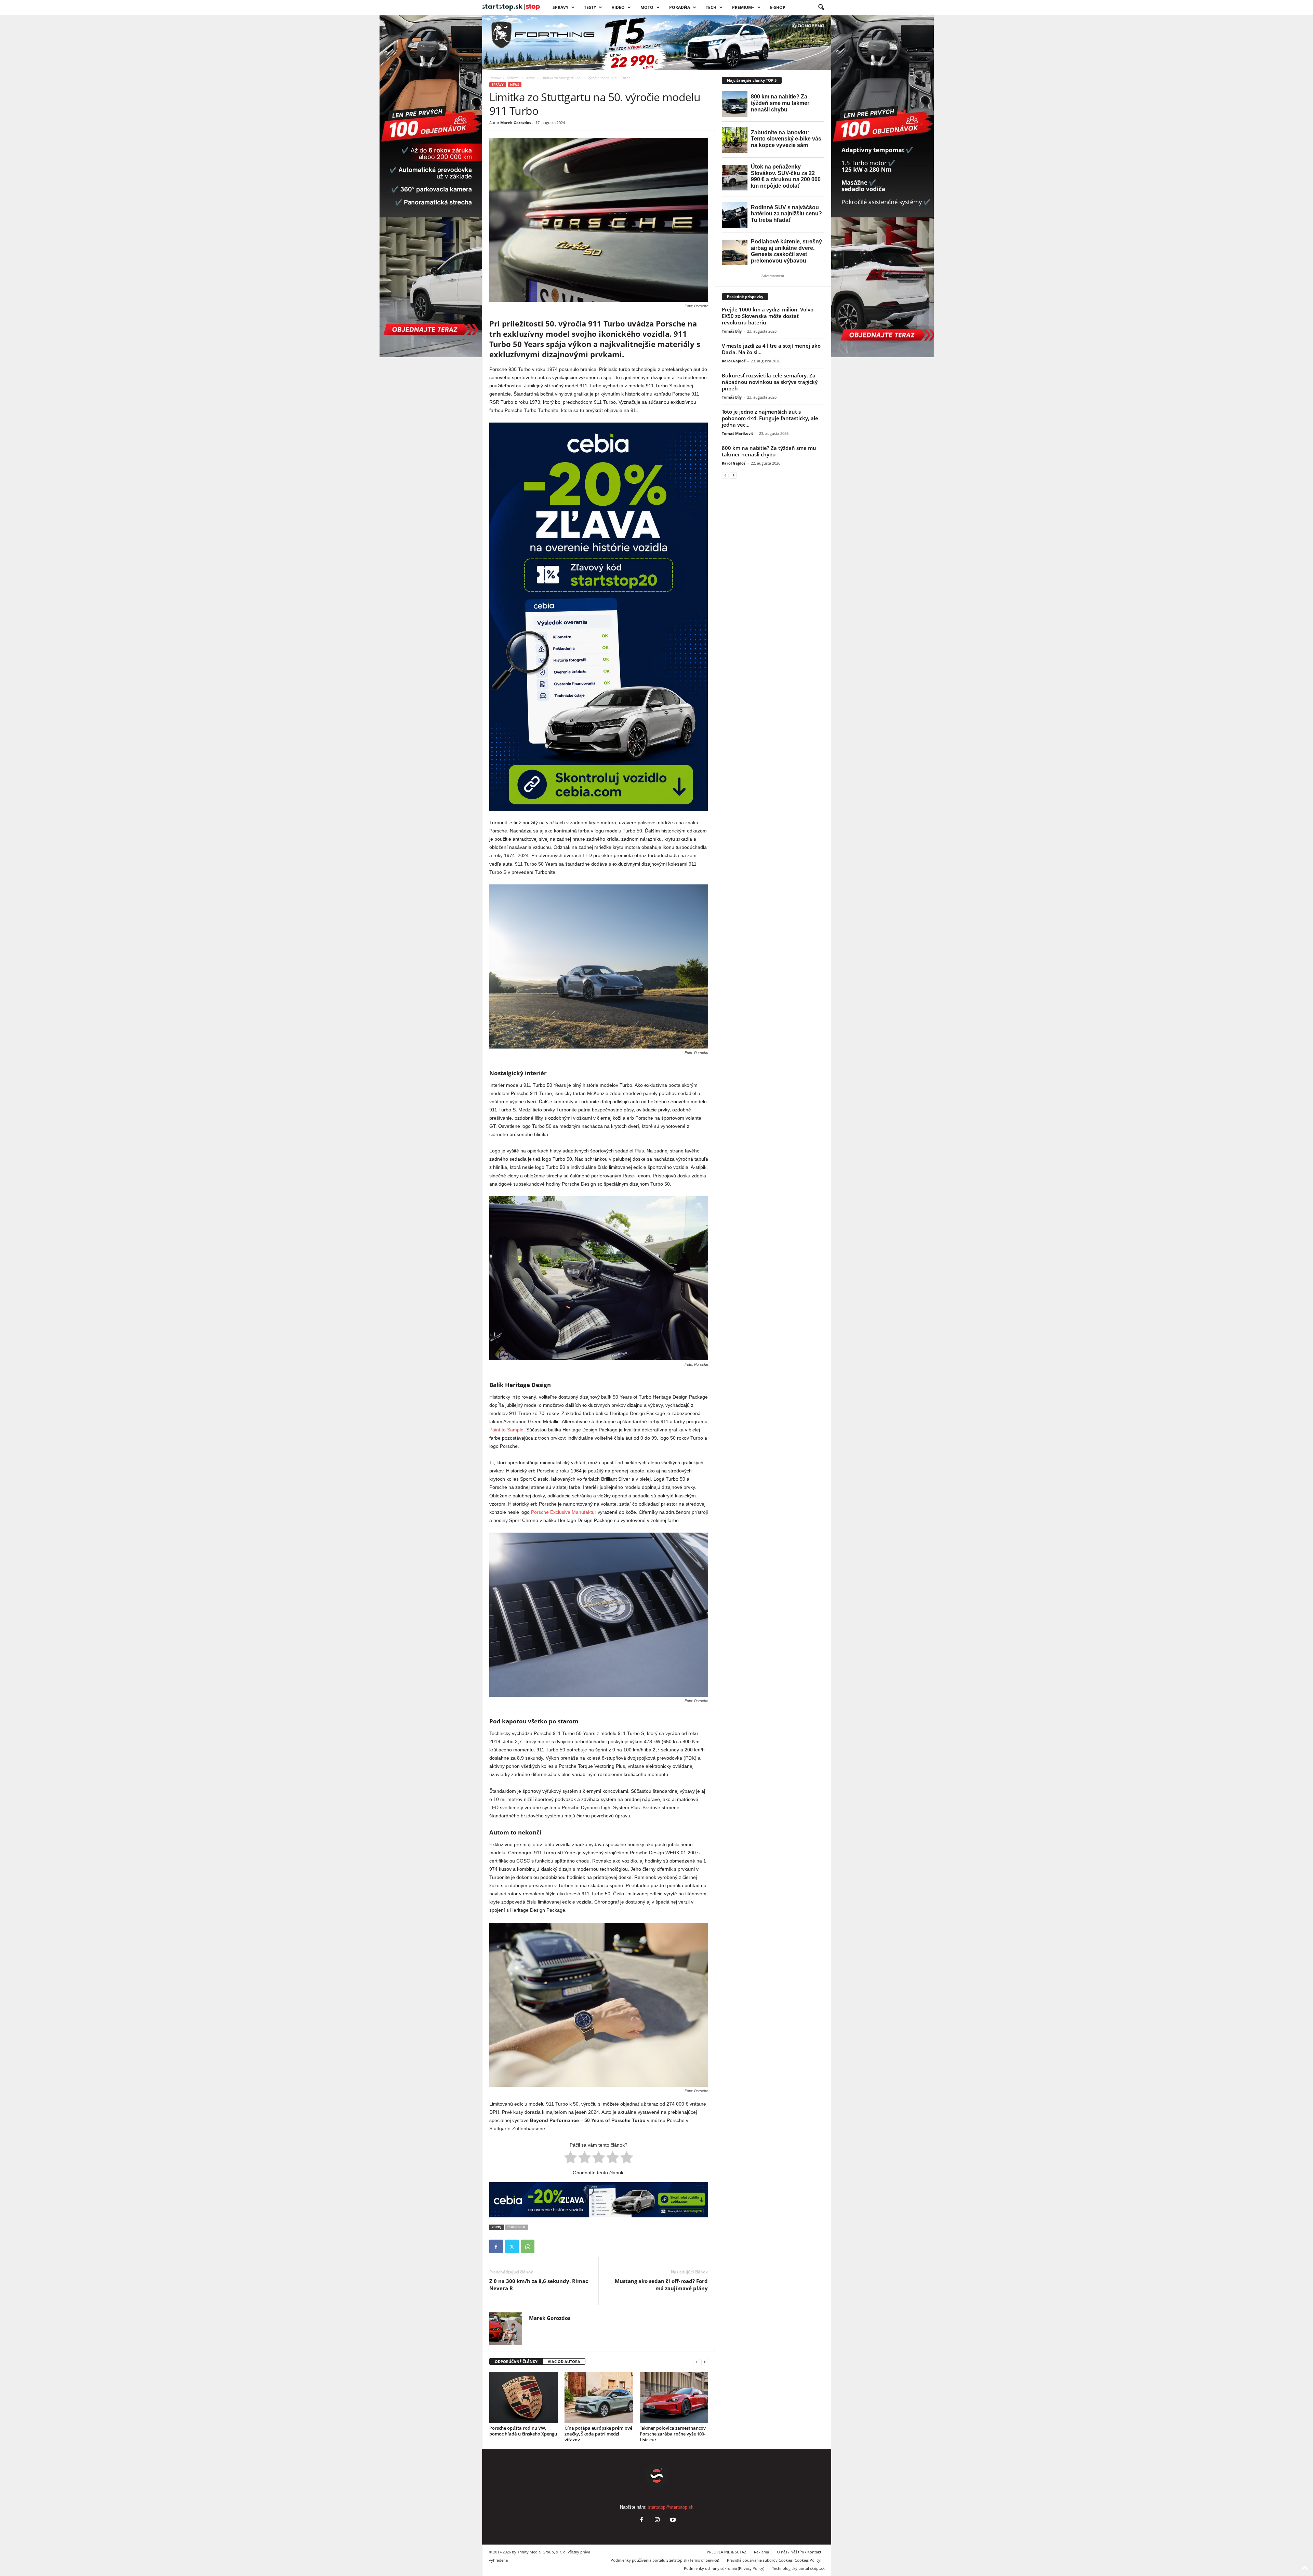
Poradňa (680, 7)
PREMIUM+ (743, 7)
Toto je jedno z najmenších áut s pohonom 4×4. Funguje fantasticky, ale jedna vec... (770, 418)
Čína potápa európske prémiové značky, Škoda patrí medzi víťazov (598, 2434)
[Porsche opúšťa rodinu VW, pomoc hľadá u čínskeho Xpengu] (523, 2398)
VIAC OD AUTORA (564, 2361)
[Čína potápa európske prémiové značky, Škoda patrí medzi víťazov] (599, 2398)
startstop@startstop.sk (671, 2507)
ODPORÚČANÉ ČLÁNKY (516, 2361)
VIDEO (618, 7)
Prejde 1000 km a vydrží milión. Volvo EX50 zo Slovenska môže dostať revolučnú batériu (768, 316)
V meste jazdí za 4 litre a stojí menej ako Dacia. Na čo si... (771, 349)
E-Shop (778, 7)
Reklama (761, 2552)
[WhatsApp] (528, 2246)
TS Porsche (516, 2227)
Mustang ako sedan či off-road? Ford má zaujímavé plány (661, 2285)
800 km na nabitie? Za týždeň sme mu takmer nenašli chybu (769, 451)
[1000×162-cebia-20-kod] (599, 2200)
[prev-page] (697, 2362)
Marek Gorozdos (516, 123)
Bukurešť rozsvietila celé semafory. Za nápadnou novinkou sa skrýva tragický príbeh (770, 382)
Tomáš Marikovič (738, 433)
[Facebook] (496, 2246)
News (530, 78)
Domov (495, 78)
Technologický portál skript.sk (798, 2568)
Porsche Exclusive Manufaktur (564, 1512)
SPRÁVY (560, 7)
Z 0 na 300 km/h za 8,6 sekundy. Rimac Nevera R (539, 2285)
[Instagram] (657, 2520)
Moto (647, 7)
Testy (590, 7)
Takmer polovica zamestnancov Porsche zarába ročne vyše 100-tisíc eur (673, 2434)
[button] (821, 8)
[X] (512, 2246)
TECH (711, 7)
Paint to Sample (506, 1430)
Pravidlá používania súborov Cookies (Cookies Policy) (774, 2560)
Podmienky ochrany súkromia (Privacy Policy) (724, 2568)
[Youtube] (672, 2520)
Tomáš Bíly (732, 331)
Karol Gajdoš (734, 361)
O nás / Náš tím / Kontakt (799, 2552)
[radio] (571, 2159)
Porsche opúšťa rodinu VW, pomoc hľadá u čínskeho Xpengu (523, 2431)
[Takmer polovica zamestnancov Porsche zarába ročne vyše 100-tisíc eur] (674, 2398)
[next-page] (705, 2362)
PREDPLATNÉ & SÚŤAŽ (726, 2552)
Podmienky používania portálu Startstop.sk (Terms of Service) (665, 2560)
